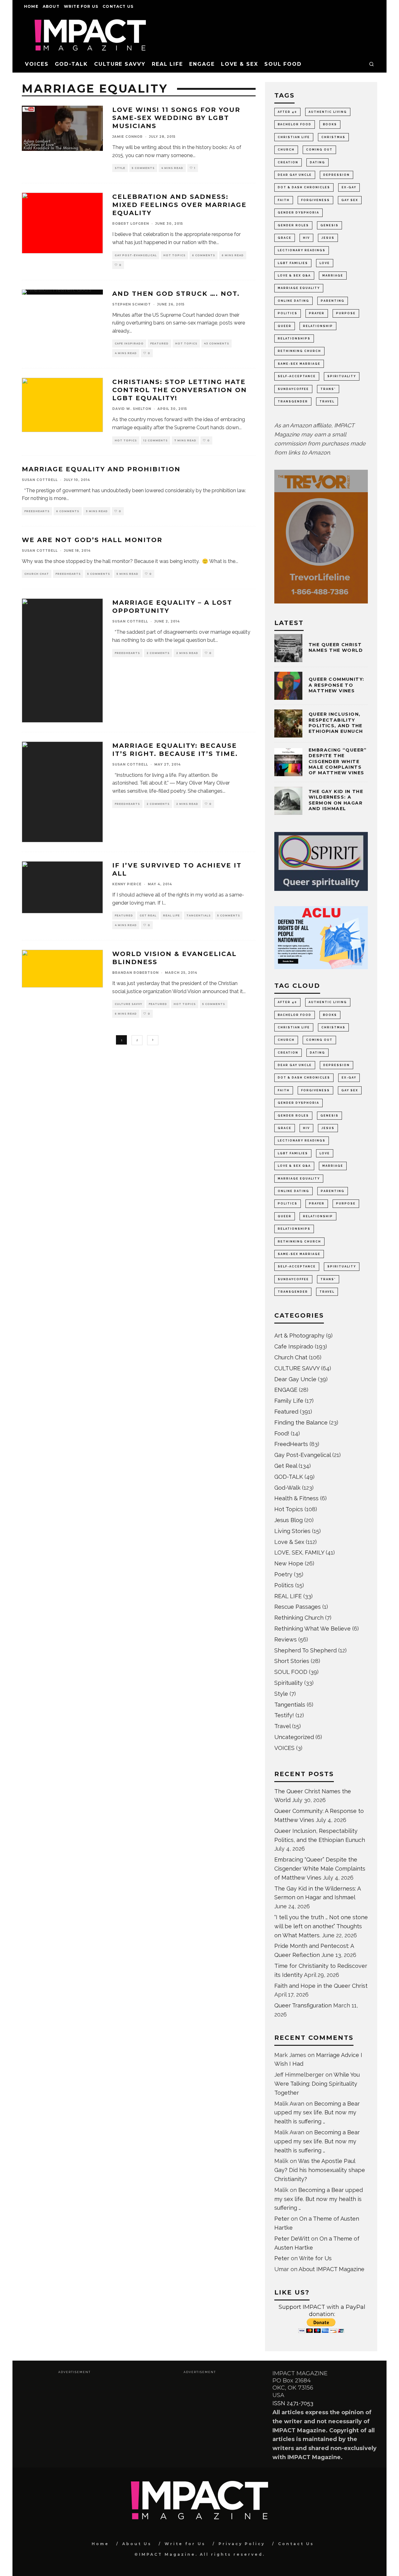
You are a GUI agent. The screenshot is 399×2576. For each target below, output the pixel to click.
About (51, 6)
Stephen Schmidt (132, 304)
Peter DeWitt (292, 2239)
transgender (293, 401)
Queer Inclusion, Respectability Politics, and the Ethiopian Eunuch (336, 723)
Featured (159, 344)
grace (285, 238)
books (330, 124)
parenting (333, 301)
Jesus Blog (288, 1520)
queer (285, 326)
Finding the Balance (301, 1423)
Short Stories (292, 1661)
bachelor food (295, 124)
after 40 (287, 112)
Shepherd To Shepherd (305, 1650)
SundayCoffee (293, 389)
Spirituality (288, 1683)
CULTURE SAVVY (120, 64)
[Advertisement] (74, 2418)
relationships (294, 339)
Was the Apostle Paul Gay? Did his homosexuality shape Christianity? (320, 2170)
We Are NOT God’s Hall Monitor (92, 540)
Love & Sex (240, 64)
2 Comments (158, 653)
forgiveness (315, 200)
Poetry (283, 1574)
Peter (282, 2219)
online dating (293, 301)
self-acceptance (297, 376)
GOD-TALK (71, 64)
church (286, 150)
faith (284, 200)
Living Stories (292, 1531)
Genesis (329, 225)
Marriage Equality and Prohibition (101, 469)
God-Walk (287, 1488)
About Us (137, 2544)
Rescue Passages (298, 1607)
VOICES (37, 64)
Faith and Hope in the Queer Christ (321, 1986)
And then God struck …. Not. (176, 294)
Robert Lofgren (131, 224)
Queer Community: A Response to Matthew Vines (336, 685)
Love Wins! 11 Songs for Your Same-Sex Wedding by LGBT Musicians (176, 118)
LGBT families (293, 263)
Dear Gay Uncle (295, 175)
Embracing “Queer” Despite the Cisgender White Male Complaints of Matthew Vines (338, 761)
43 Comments (216, 344)
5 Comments (143, 168)
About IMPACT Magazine (332, 2269)
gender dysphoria (298, 213)
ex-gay (349, 187)
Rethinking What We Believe (312, 1629)
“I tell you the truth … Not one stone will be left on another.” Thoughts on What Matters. (321, 1926)
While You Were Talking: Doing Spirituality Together (317, 2084)
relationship (318, 326)
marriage (333, 276)
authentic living (328, 112)
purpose (346, 313)
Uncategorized (294, 1737)
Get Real (148, 916)
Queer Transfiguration (303, 2005)
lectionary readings (302, 250)
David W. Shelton (132, 409)
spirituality (342, 376)
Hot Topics (174, 255)
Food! (282, 1433)
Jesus (328, 238)
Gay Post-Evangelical (136, 255)
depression (337, 175)
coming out (319, 150)
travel (327, 401)
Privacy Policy (242, 2544)
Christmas (333, 137)
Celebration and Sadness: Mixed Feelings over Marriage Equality (179, 205)
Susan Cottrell (40, 480)
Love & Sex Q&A (294, 276)
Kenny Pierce (127, 884)
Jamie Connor (127, 137)
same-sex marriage (299, 364)
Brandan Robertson (135, 973)
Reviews (286, 1639)
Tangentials (199, 916)
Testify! (284, 1715)
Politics (288, 313)
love (325, 263)
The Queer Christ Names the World (336, 647)
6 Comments (204, 255)
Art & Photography (299, 1336)
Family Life (289, 1401)
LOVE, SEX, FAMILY (299, 1552)
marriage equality (299, 288)
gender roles (293, 225)
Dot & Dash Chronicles (304, 187)
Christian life (294, 137)
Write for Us (81, 6)
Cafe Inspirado (129, 344)
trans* (328, 389)
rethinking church (299, 351)
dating (317, 162)
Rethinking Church (299, 1618)
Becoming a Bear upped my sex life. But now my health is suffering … (317, 2113)
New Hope (289, 1563)
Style (120, 168)
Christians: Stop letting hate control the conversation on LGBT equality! (180, 390)
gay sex (350, 200)
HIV (306, 238)
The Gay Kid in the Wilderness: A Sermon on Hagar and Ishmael (336, 800)
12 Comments (156, 440)
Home (31, 6)
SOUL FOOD (283, 64)
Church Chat (37, 574)
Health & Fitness (296, 1498)
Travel (282, 1726)
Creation (288, 162)
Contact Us (118, 6)
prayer (317, 313)
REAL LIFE (167, 64)
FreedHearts (37, 511)
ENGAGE (202, 64)
